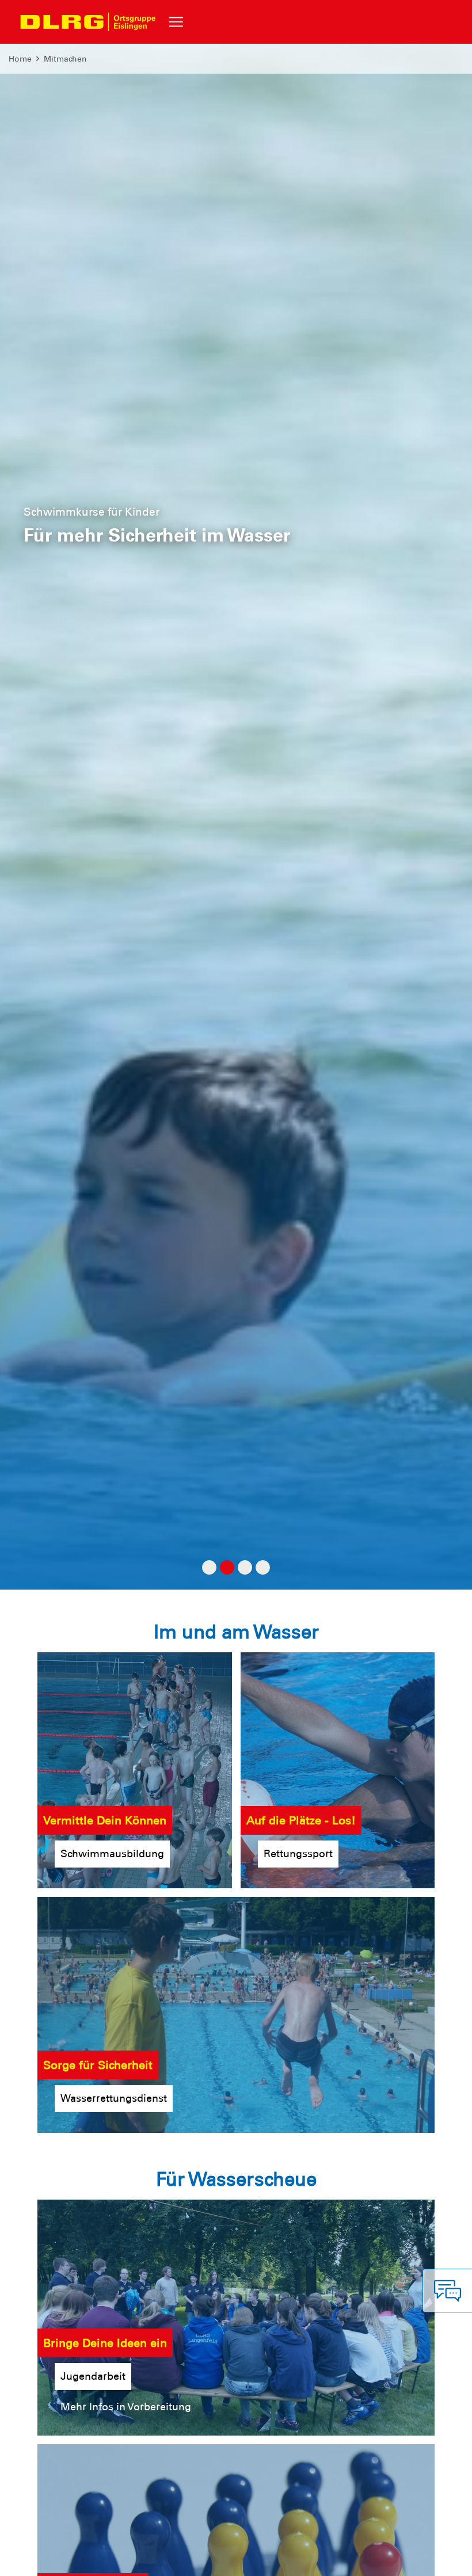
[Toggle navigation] (176, 22)
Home (20, 59)
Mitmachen (65, 59)
